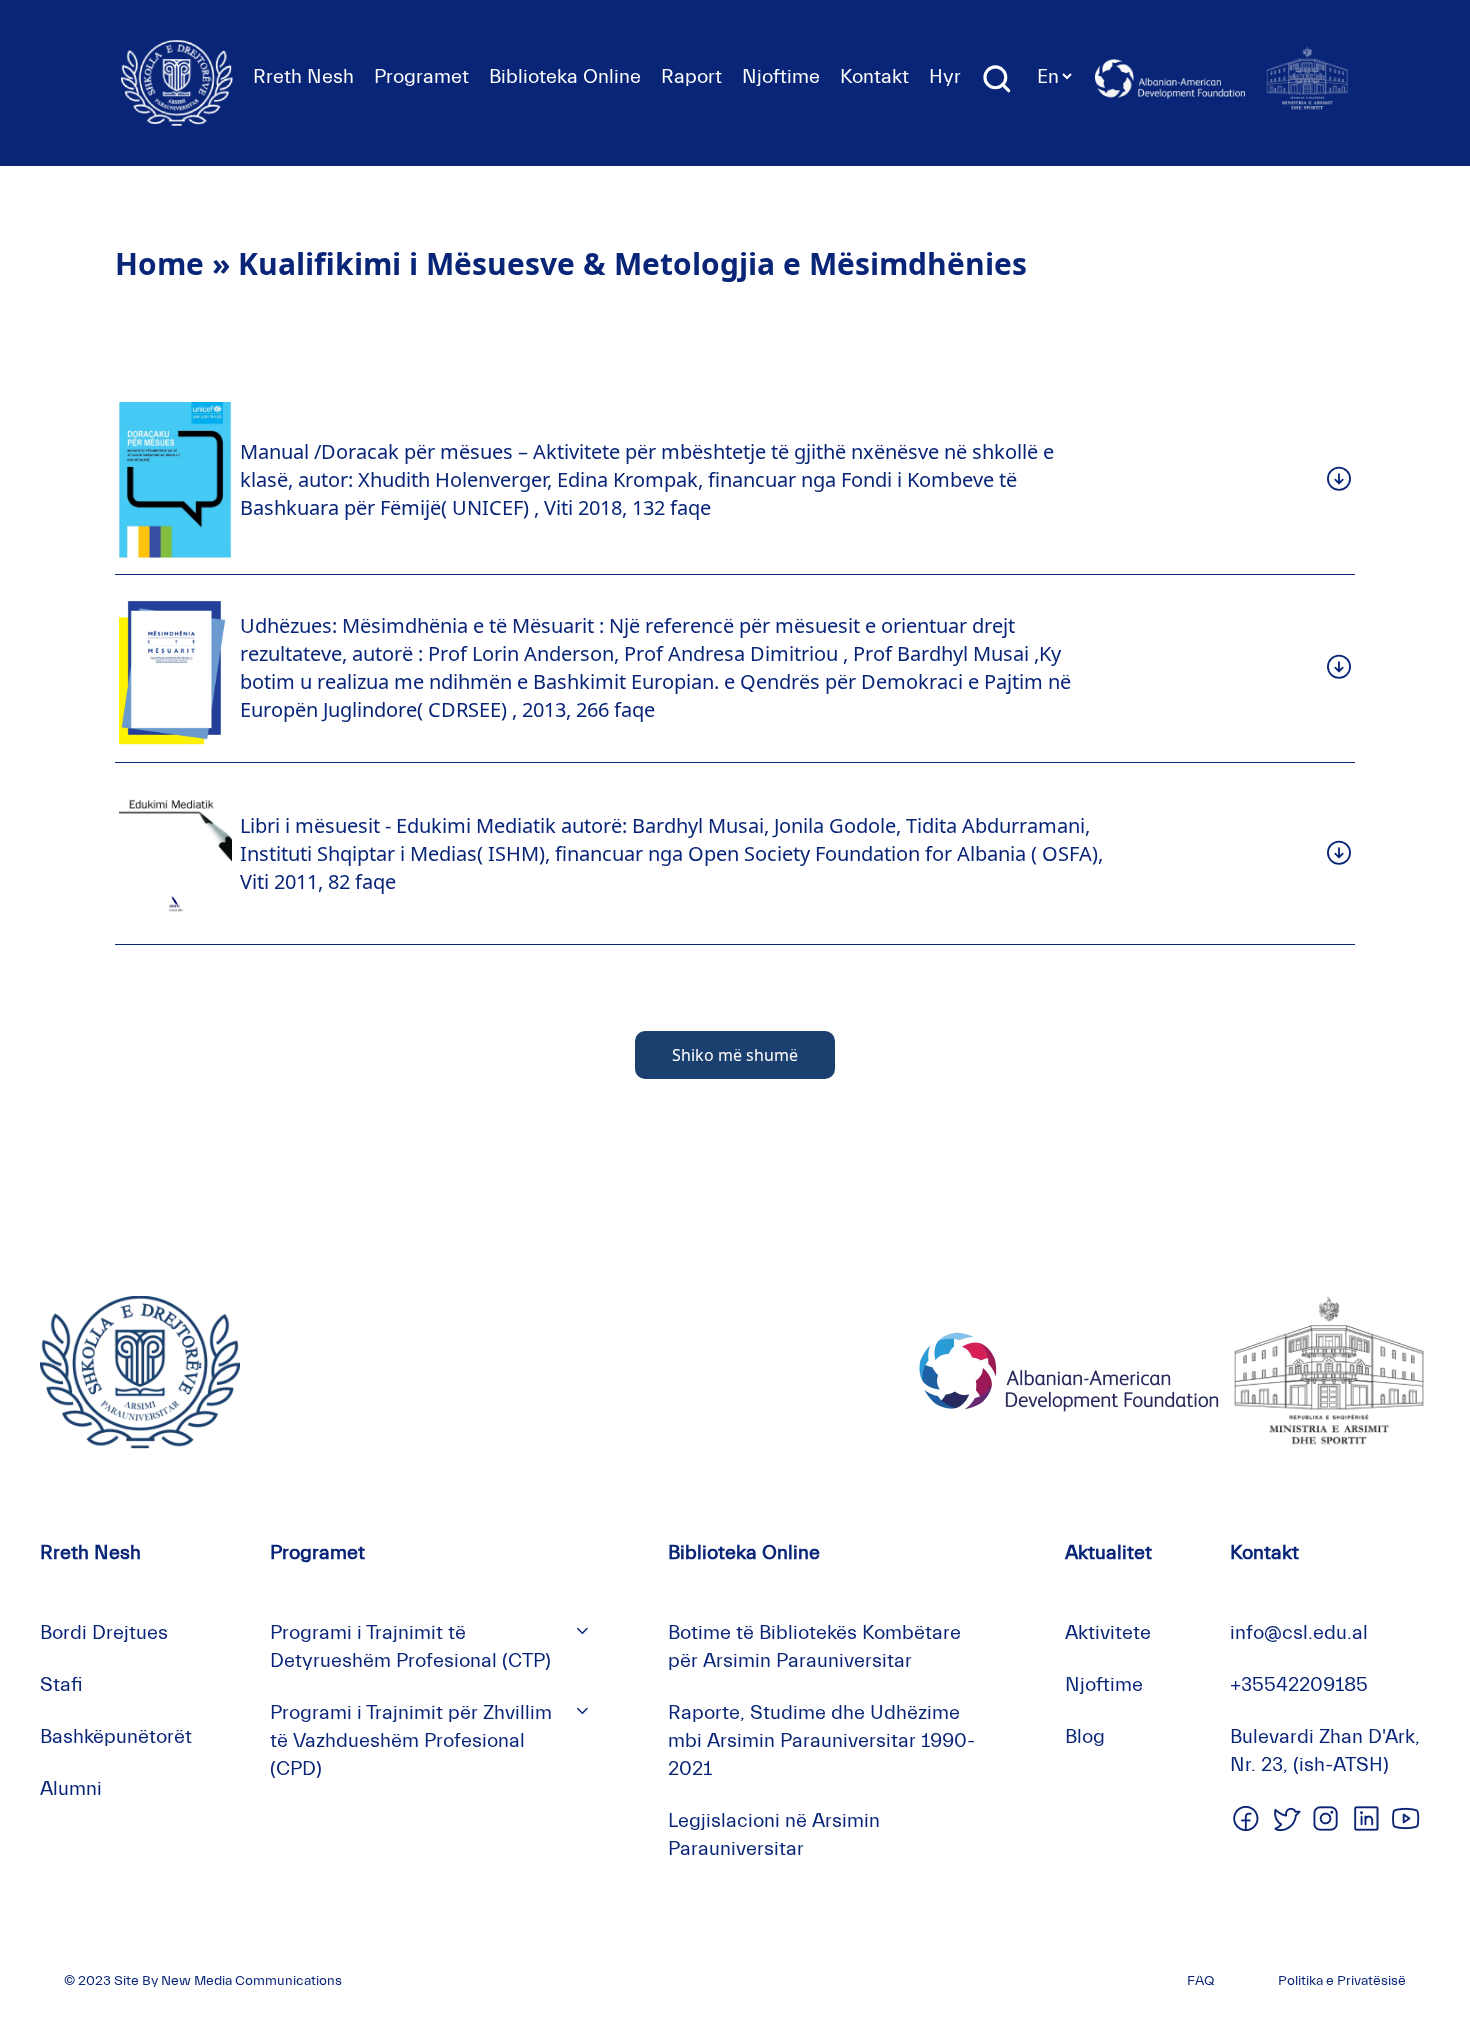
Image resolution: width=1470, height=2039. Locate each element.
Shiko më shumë (735, 1055)
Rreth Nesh (303, 76)
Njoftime (781, 76)
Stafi (61, 1684)
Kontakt (874, 76)
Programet (421, 76)
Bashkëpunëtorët (116, 1736)
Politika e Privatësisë (1342, 1981)
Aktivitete (1108, 1632)
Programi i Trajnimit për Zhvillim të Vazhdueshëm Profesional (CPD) (411, 1740)
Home (159, 263)
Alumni (71, 1788)
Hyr (945, 76)
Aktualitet (1108, 1552)
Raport (691, 76)
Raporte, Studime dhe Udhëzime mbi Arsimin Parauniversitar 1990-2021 (821, 1740)
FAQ (1200, 1981)
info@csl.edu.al (1299, 1632)
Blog (1085, 1736)
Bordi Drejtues (104, 1632)
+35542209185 (1299, 1684)
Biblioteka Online (565, 76)
